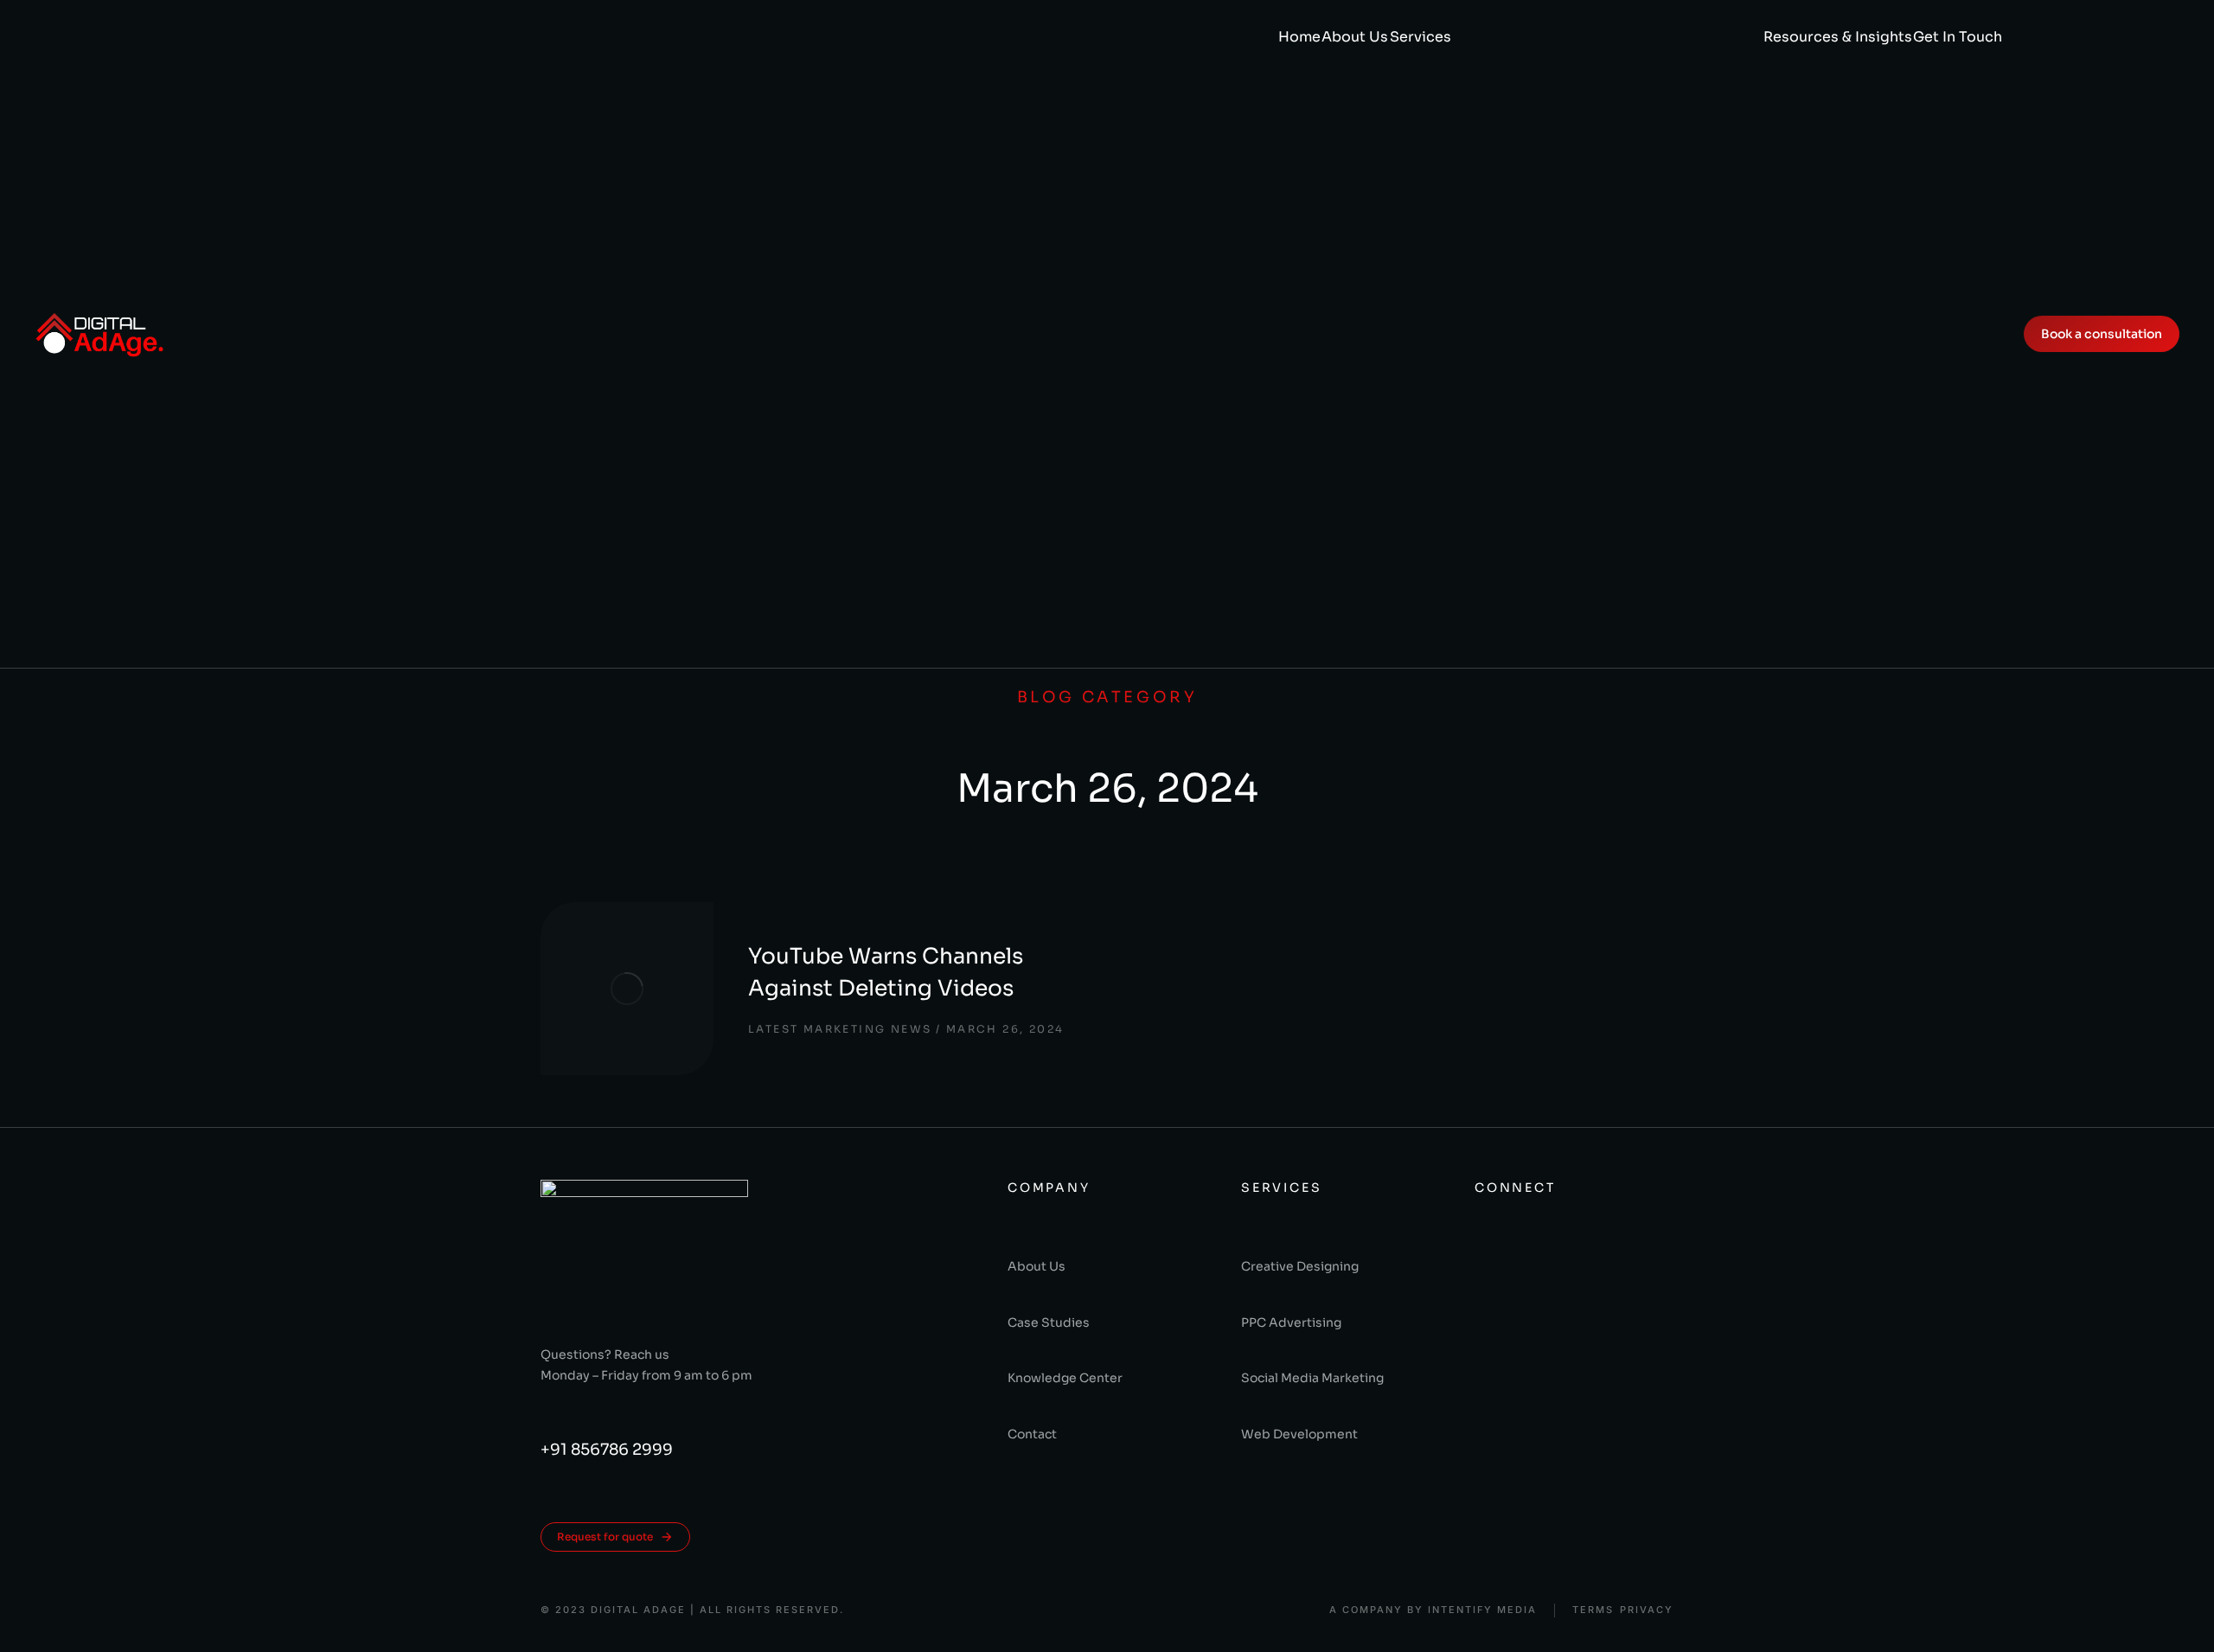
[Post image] (627, 989)
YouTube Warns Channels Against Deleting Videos (886, 973)
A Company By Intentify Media (1433, 1610)
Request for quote (605, 1537)
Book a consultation (2102, 334)
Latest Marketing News (840, 1029)
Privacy (1647, 1610)
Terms (1593, 1610)
